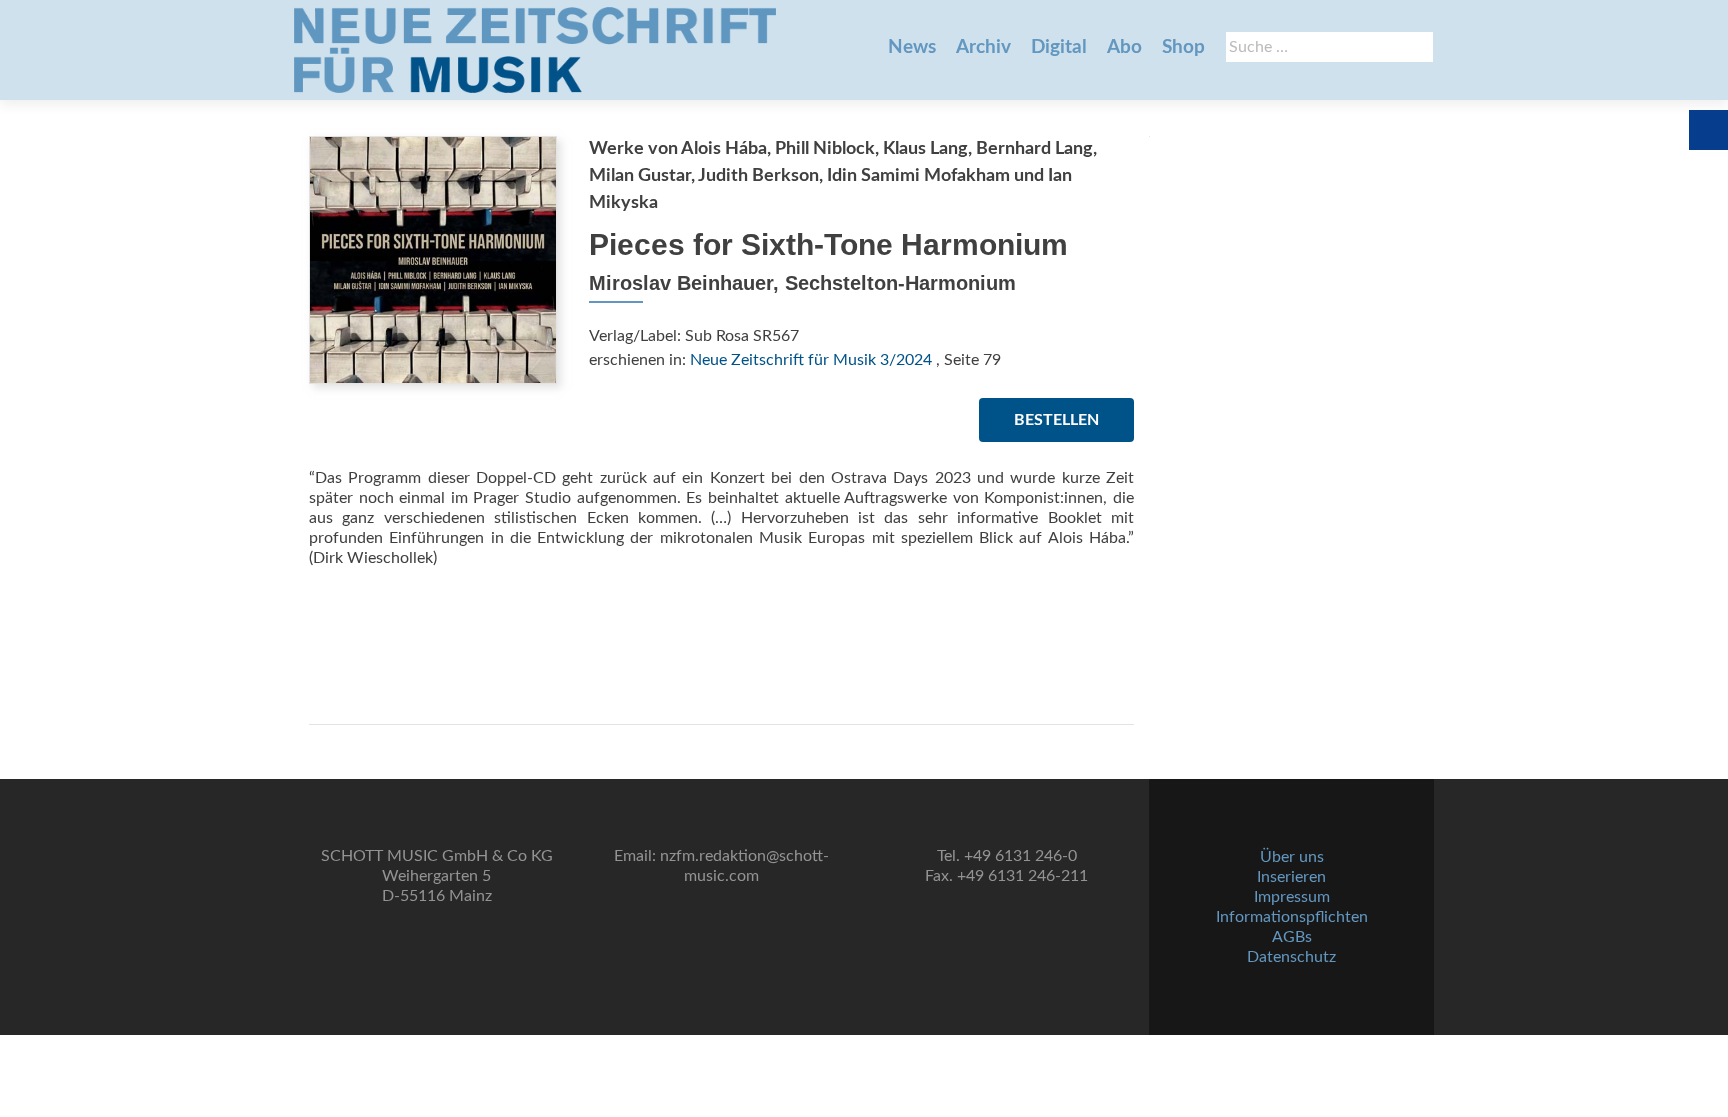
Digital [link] (1059, 47)
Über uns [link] (1292, 857)
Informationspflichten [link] (1292, 917)
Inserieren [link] (1291, 877)
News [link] (912, 47)
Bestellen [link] (1056, 420)
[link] (535, 50)
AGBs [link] (1292, 937)
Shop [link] (1183, 47)
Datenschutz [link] (1291, 957)
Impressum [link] (1292, 897)
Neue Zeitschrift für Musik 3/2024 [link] (811, 360)
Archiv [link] (983, 47)
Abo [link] (1124, 47)
